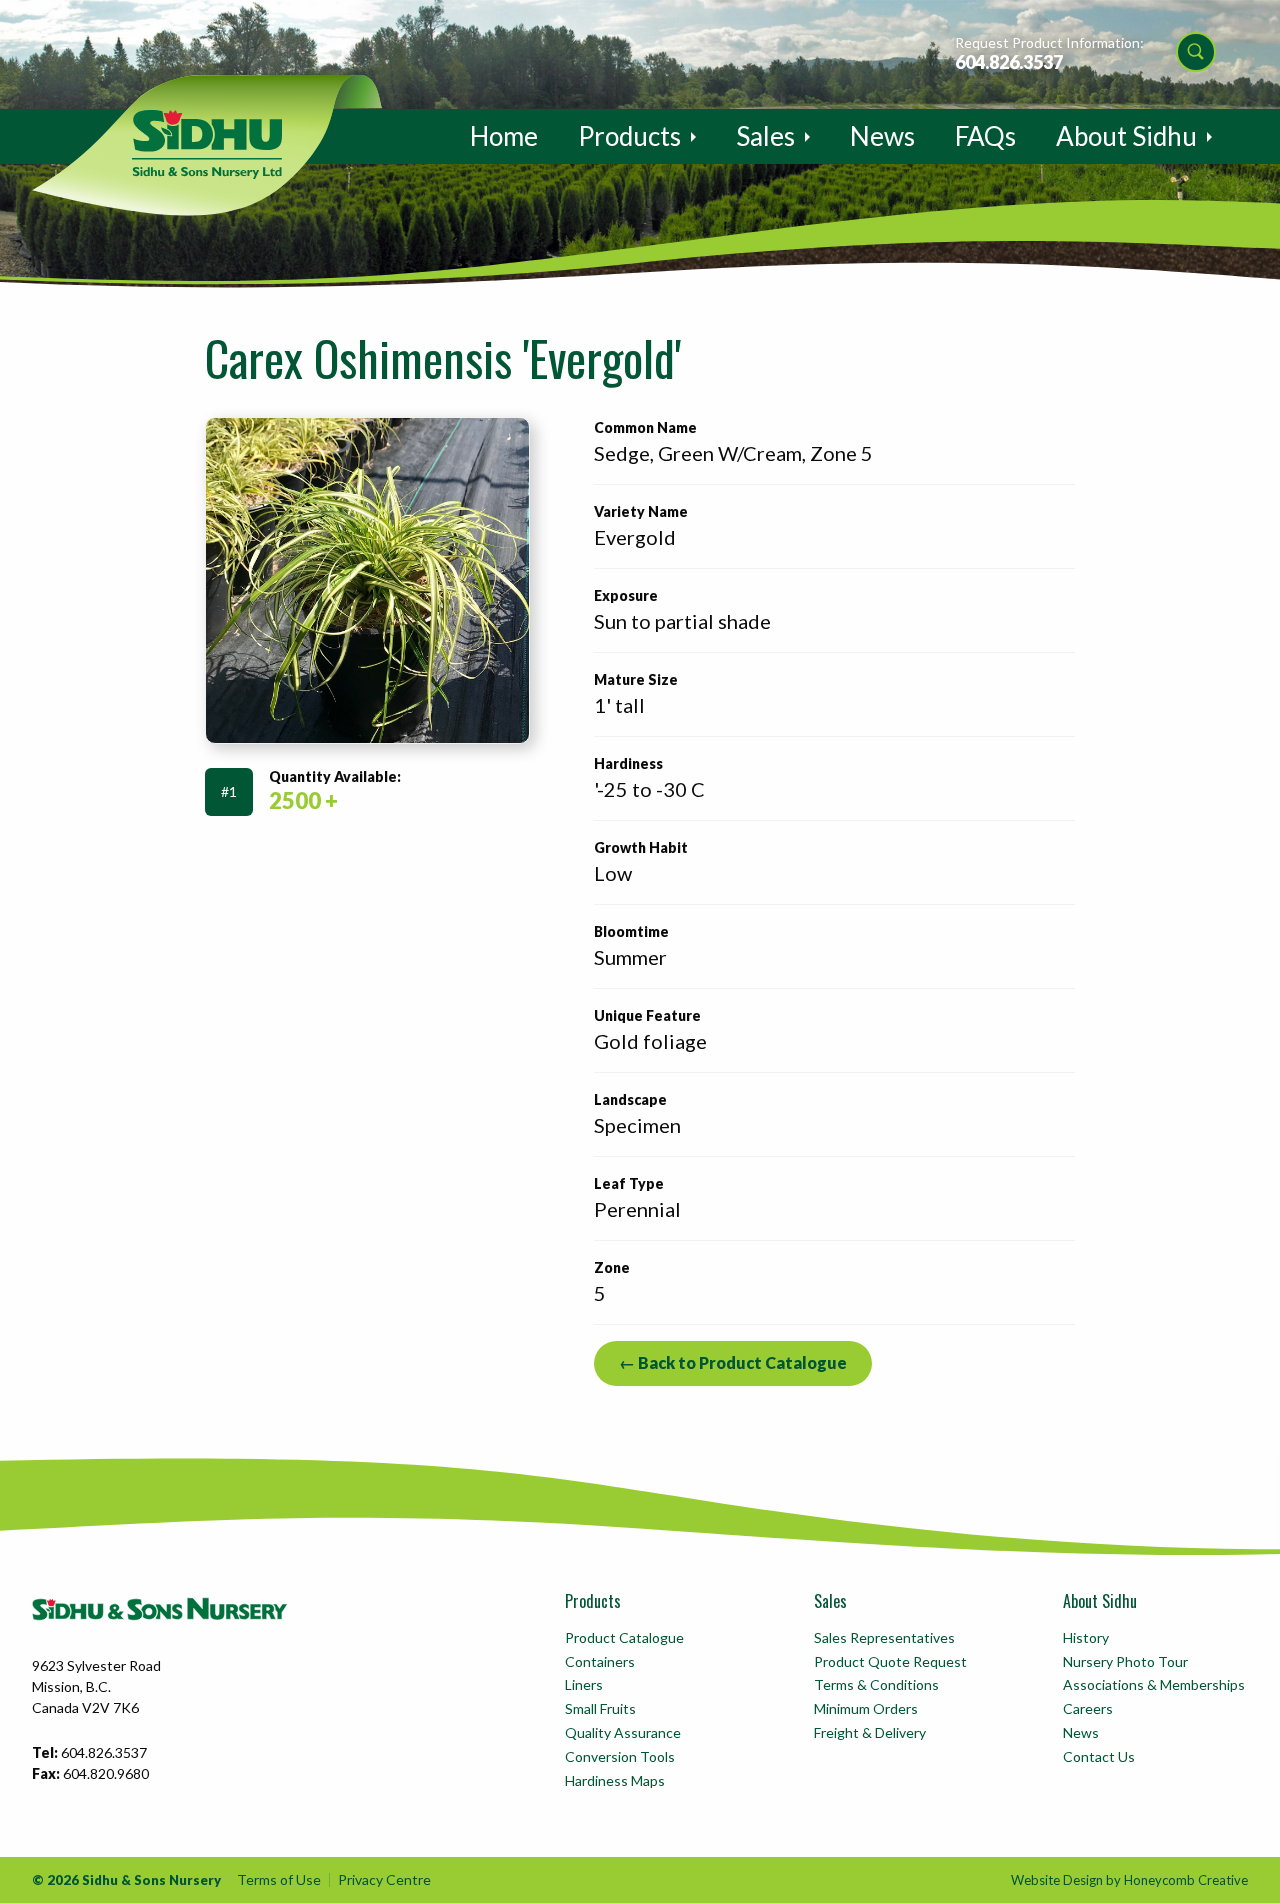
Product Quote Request (890, 1661)
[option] (367, 580)
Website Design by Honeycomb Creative (1129, 1880)
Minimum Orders (866, 1708)
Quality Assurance (623, 1732)
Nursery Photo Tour (1125, 1661)
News (882, 136)
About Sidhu (1126, 136)
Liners (584, 1684)
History (1086, 1637)
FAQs (985, 136)
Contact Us (1099, 1756)
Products (629, 136)
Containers (600, 1661)
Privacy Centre (384, 1879)
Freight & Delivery (870, 1732)
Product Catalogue (624, 1637)
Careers (1088, 1708)
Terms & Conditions (876, 1684)
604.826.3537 (1009, 62)
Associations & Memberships (1154, 1684)
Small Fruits (600, 1708)
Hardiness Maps (615, 1780)
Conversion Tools (620, 1756)
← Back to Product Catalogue (733, 1362)
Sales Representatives (884, 1637)
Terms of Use (279, 1879)
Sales (765, 136)
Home (504, 136)
